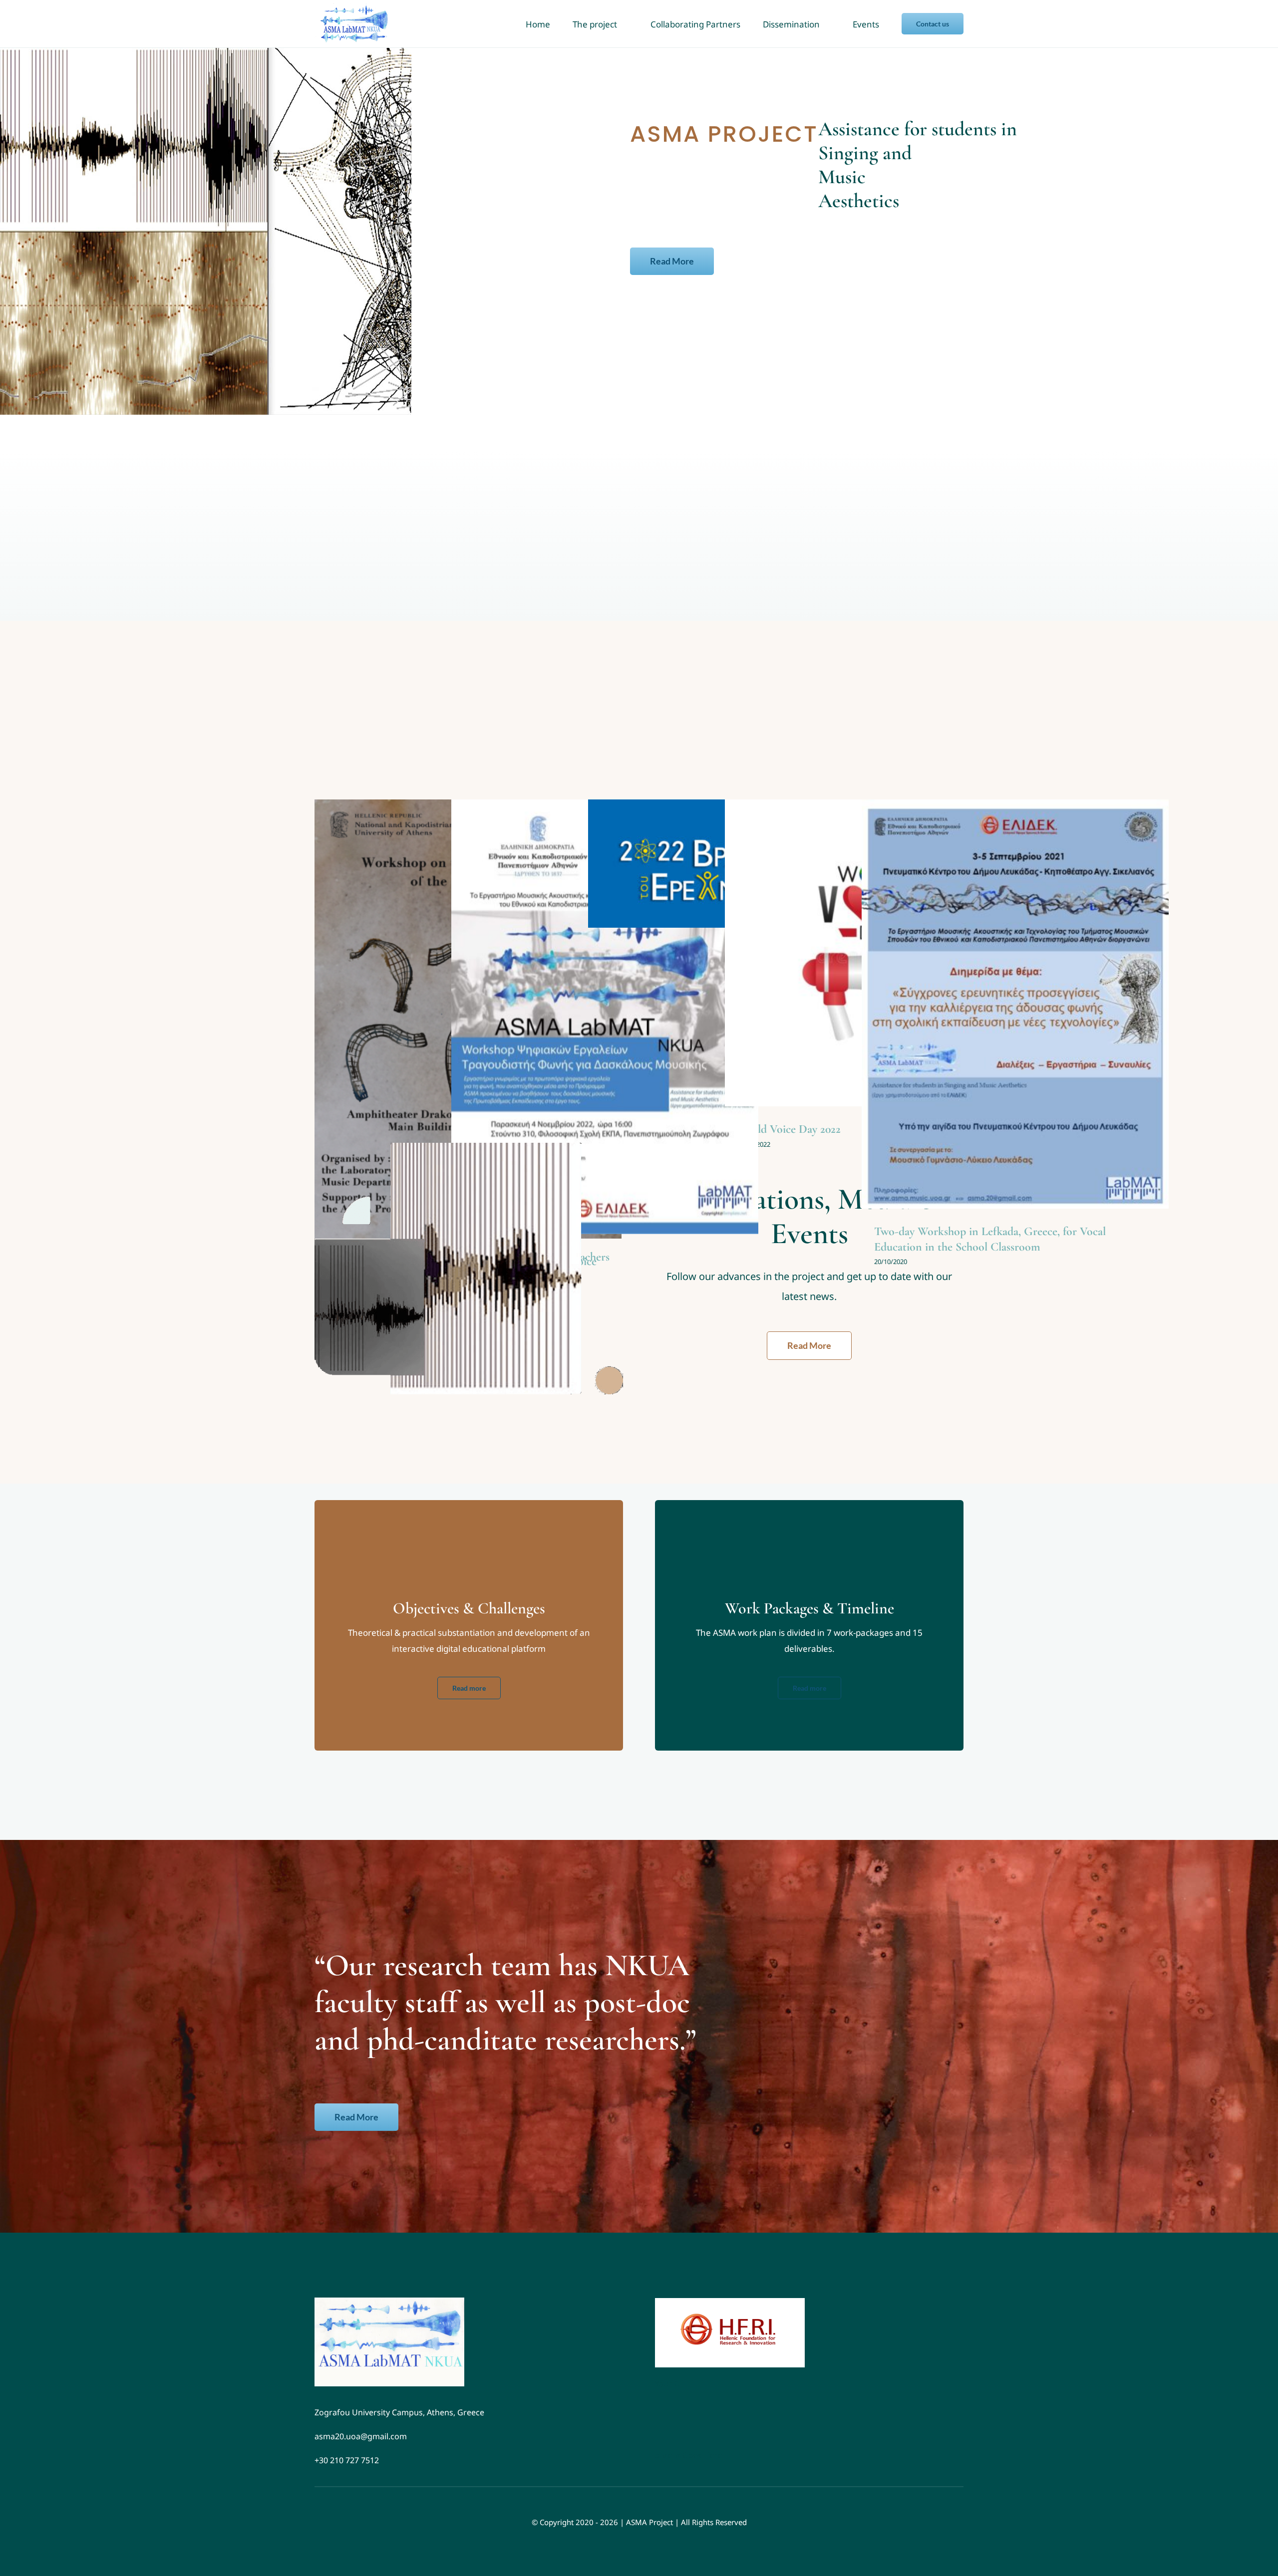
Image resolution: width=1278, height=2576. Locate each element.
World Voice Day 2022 (789, 1129)
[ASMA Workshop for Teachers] (605, 1017)
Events (605, 1028)
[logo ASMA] (389, 2302)
